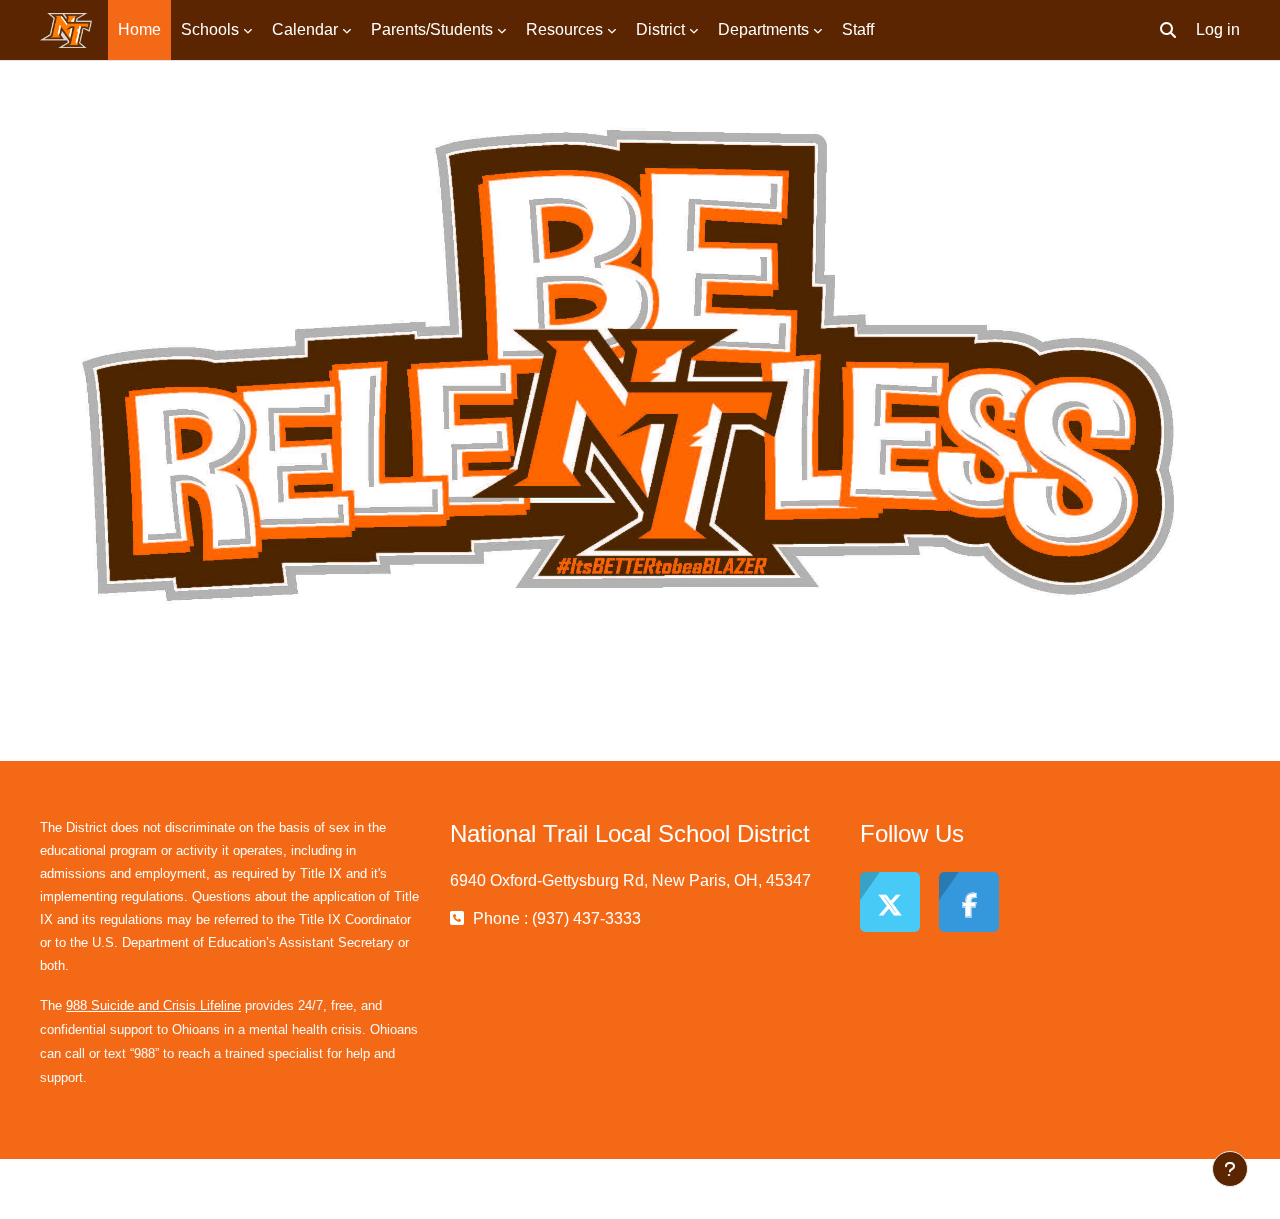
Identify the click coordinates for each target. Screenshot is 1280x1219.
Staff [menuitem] (858, 29)
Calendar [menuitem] (305, 29)
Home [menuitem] (139, 29)
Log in (1218, 29)
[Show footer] (1230, 1169)
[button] (1168, 30)
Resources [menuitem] (564, 29)
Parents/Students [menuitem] (432, 29)
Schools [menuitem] (210, 29)
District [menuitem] (660, 29)
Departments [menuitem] (763, 29)
